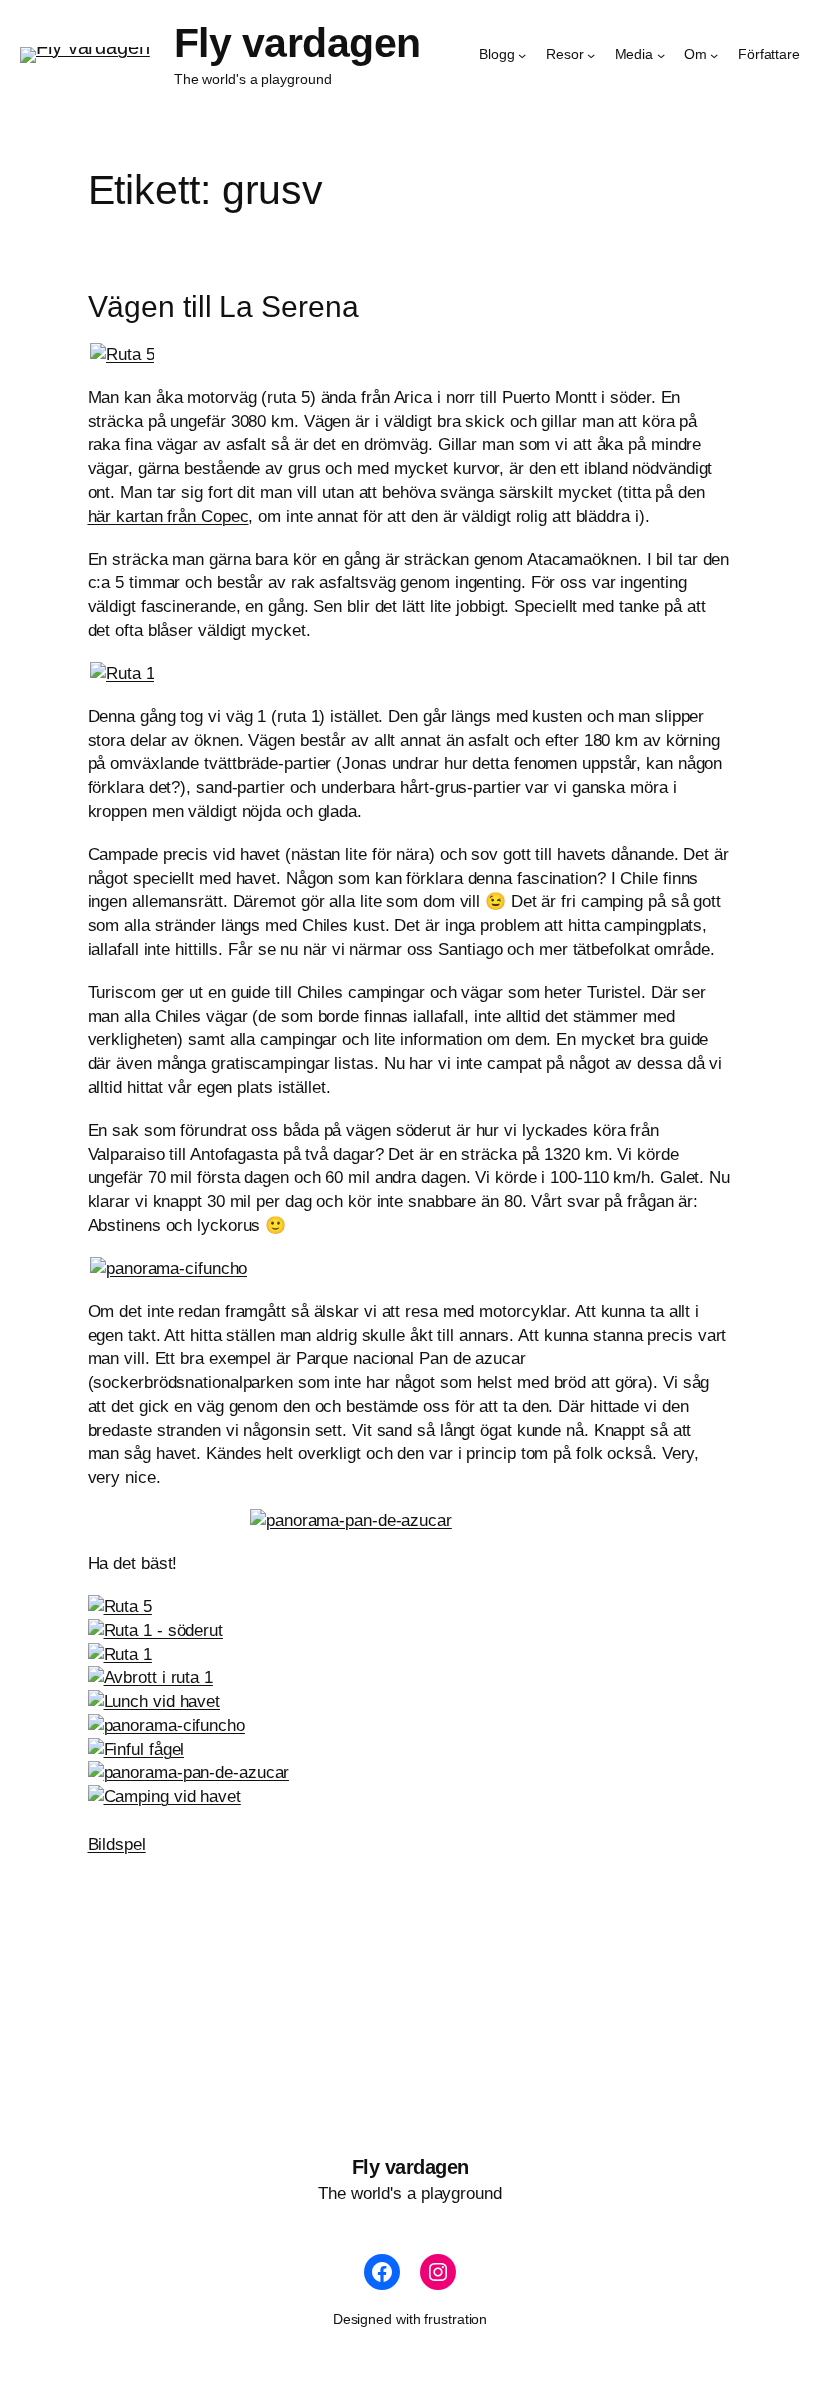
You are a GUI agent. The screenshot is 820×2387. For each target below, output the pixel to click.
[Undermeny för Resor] (591, 55)
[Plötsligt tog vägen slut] (150, 1677)
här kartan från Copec (168, 516)
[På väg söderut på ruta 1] (155, 1630)
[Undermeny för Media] (661, 55)
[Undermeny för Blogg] (522, 55)
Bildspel (117, 1844)
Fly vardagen (297, 43)
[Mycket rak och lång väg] (122, 354)
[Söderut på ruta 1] (122, 673)
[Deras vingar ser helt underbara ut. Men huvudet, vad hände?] (136, 1749)
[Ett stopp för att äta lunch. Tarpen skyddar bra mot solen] (154, 1701)
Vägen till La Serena (223, 306)
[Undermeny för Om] (714, 55)
